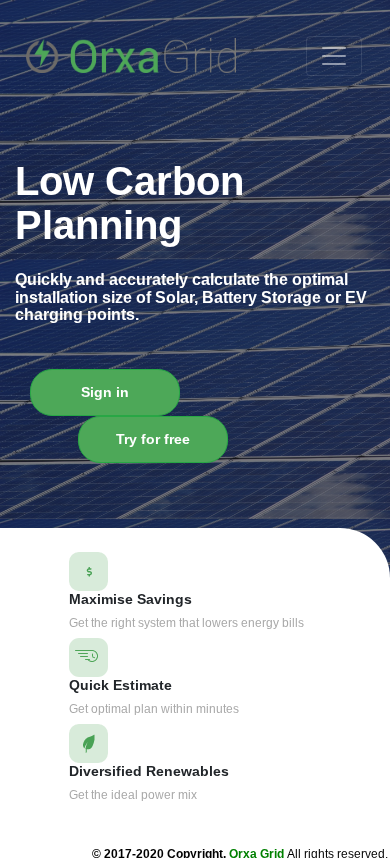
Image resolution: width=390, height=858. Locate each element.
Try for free (153, 439)
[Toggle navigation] (334, 56)
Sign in (105, 392)
